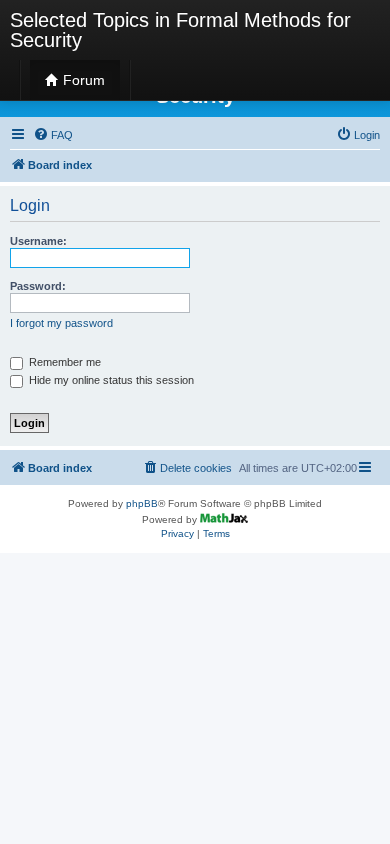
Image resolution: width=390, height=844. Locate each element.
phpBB (142, 503)
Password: (38, 286)
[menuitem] (53, 135)
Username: (38, 241)
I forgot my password (61, 323)
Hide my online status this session (110, 380)
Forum (82, 80)
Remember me (63, 362)
